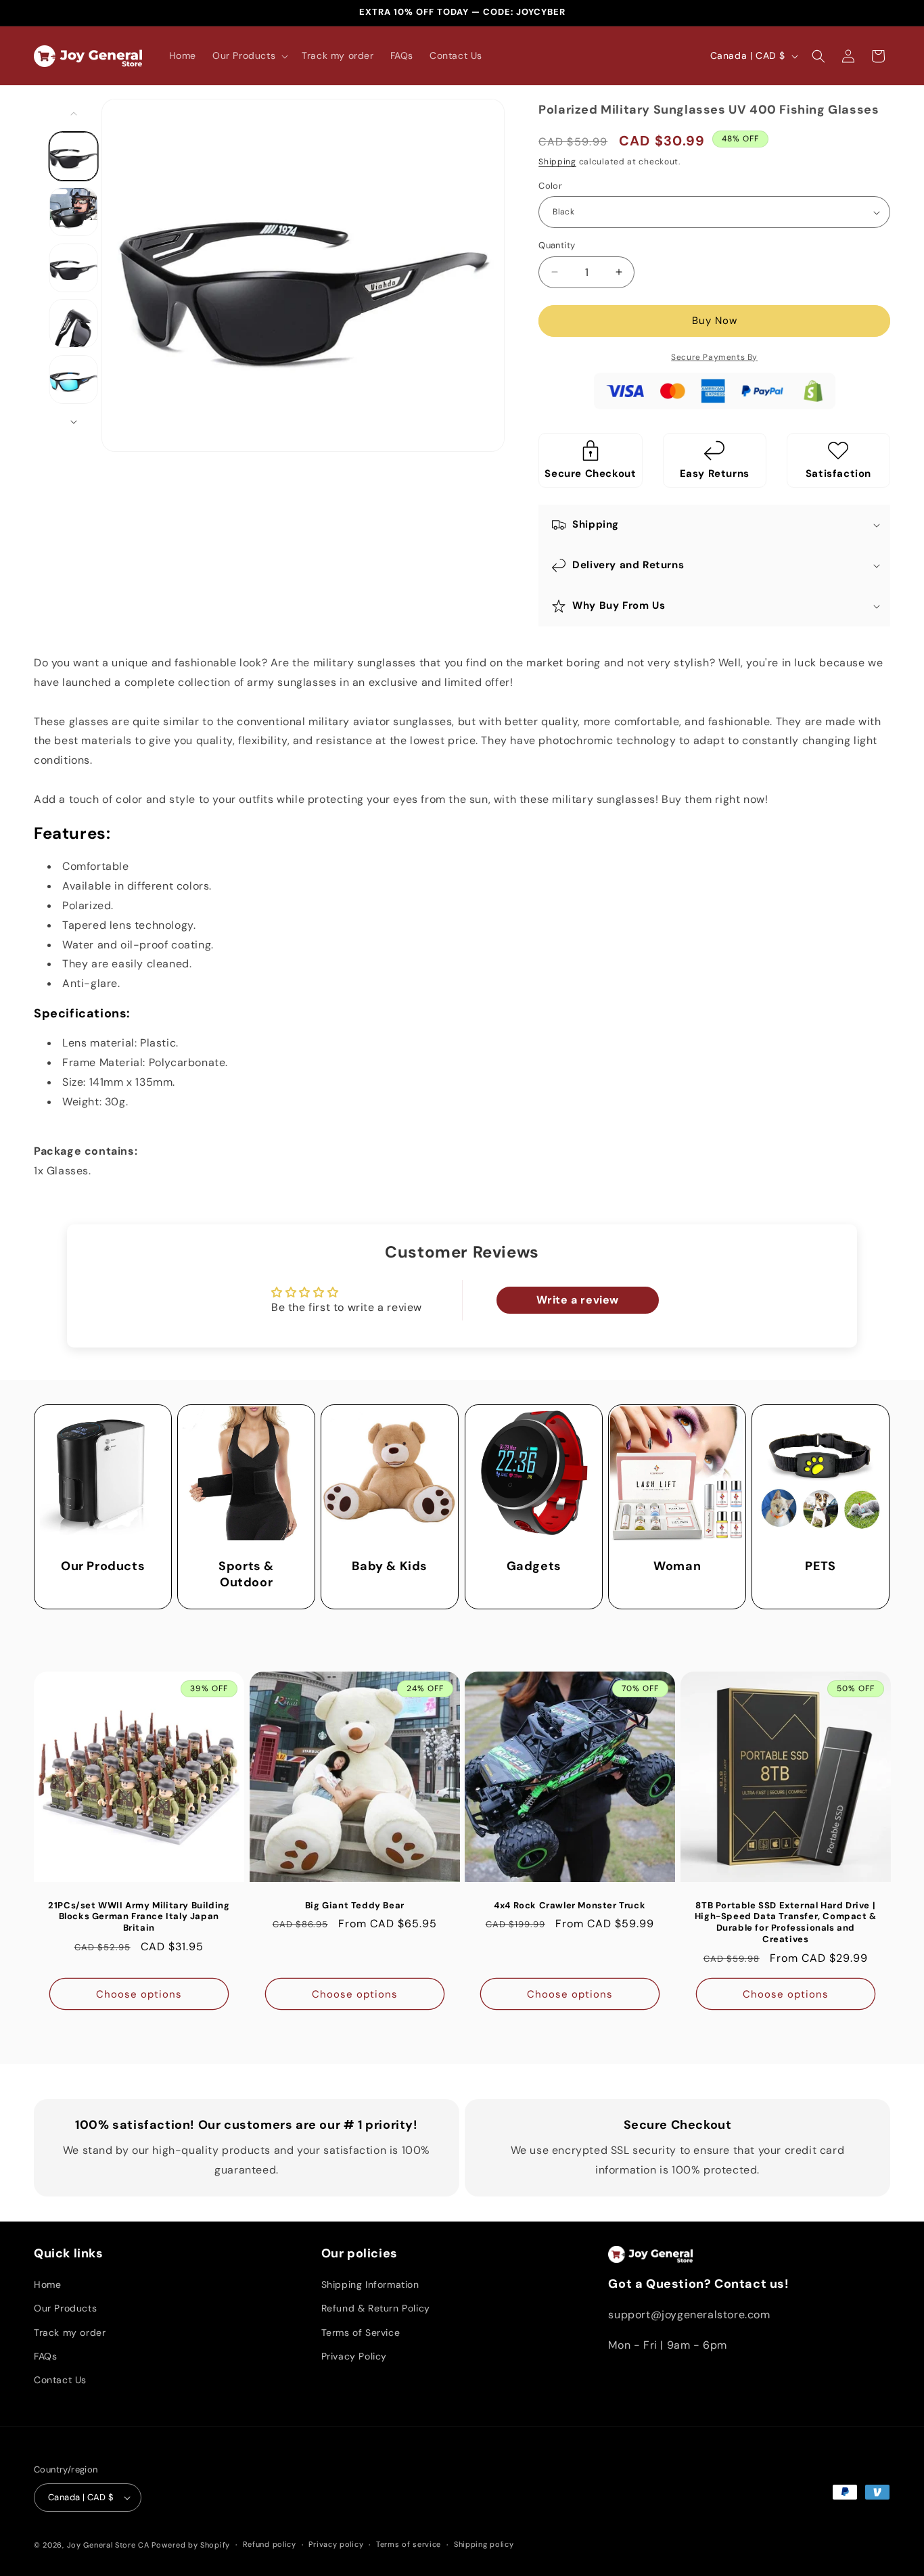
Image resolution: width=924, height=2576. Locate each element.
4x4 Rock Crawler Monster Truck (570, 1905)
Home (47, 2284)
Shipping (557, 162)
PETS (821, 1566)
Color (550, 186)
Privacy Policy (354, 2356)
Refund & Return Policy (376, 2308)
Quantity (557, 245)
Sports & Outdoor (246, 1574)
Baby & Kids (390, 1566)
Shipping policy (484, 2544)
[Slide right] (74, 422)
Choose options (139, 1994)
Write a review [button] (578, 1300)
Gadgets (533, 1566)
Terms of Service (361, 2332)
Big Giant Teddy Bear (354, 1905)
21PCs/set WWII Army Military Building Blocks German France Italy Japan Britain (139, 1916)
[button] (249, 55)
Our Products (103, 1566)
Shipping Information (370, 2284)
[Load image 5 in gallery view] (74, 379)
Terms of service (409, 2544)
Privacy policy (336, 2544)
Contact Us (60, 2380)
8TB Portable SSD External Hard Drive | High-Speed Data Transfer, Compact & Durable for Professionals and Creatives (785, 1922)
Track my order (70, 2332)
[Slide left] (74, 114)
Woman (677, 1566)
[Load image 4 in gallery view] (74, 323)
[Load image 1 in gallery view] (74, 156)
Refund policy (270, 2544)
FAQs (45, 2356)
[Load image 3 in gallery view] (74, 268)
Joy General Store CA (108, 2545)
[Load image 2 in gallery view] (74, 212)
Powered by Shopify (191, 2545)
